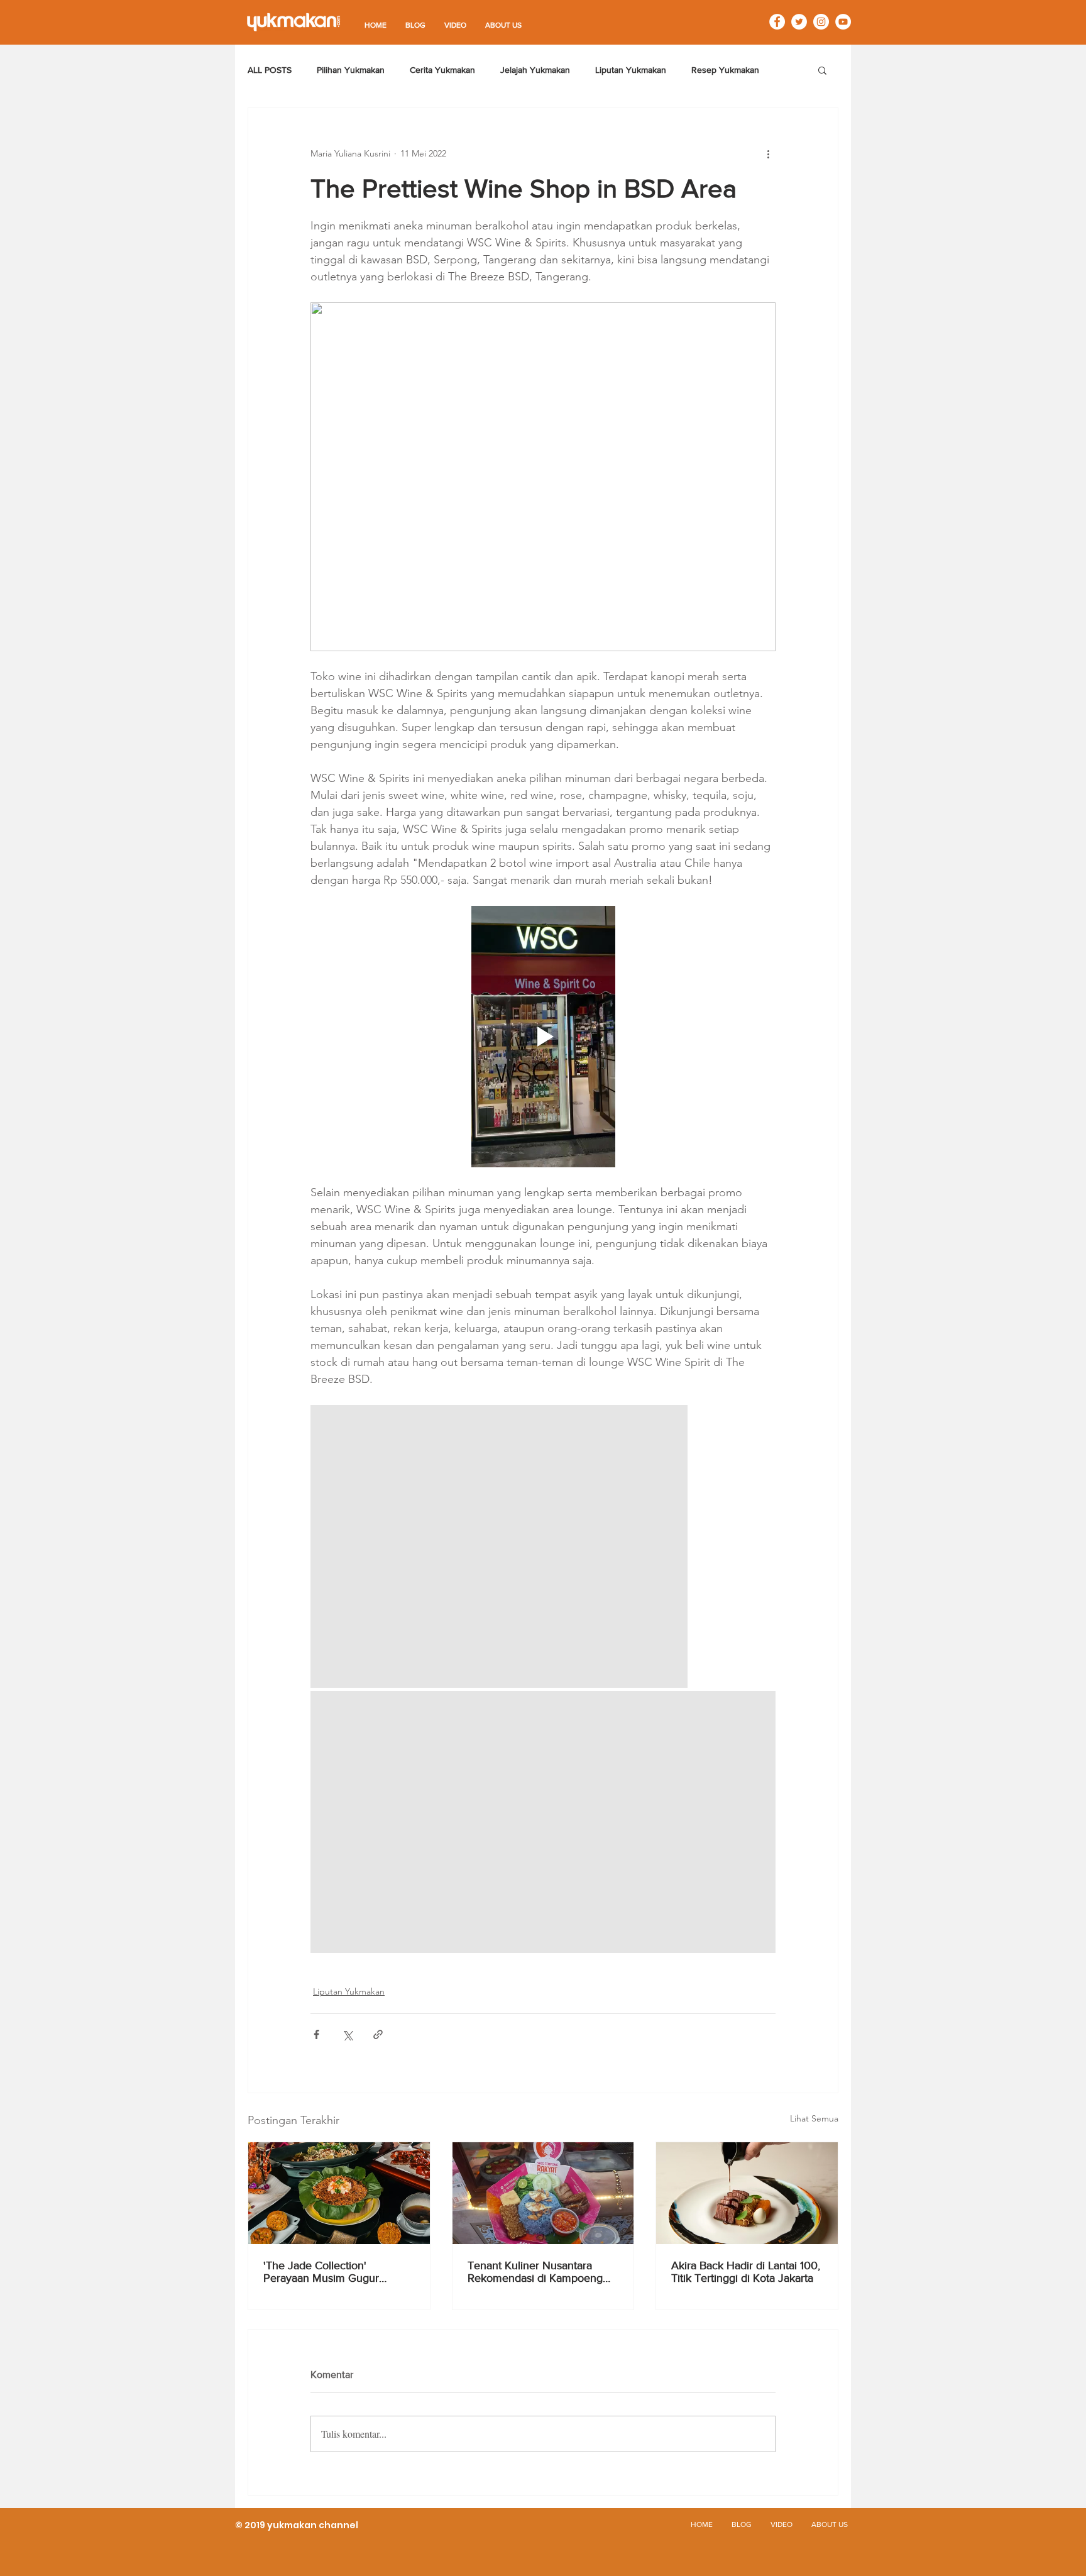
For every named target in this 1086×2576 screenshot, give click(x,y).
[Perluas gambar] (499, 1546)
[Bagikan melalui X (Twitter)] (347, 2034)
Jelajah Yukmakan (535, 70)
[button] (822, 70)
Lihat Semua (814, 2118)
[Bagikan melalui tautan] (378, 2034)
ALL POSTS (270, 70)
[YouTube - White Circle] (843, 22)
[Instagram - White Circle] (821, 22)
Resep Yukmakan (725, 70)
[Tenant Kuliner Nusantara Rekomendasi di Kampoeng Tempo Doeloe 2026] (543, 2193)
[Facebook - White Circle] (777, 22)
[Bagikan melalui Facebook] (316, 2034)
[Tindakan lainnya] (768, 153)
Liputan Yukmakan (631, 70)
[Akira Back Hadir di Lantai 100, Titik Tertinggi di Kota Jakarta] (747, 2193)
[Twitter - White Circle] (799, 22)
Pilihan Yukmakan (351, 70)
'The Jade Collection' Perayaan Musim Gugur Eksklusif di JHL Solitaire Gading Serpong (323, 2272)
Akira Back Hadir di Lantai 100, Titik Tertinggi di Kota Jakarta (746, 2272)
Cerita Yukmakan (442, 70)
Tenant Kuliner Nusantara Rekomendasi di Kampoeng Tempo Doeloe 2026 (535, 2272)
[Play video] (543, 1037)
